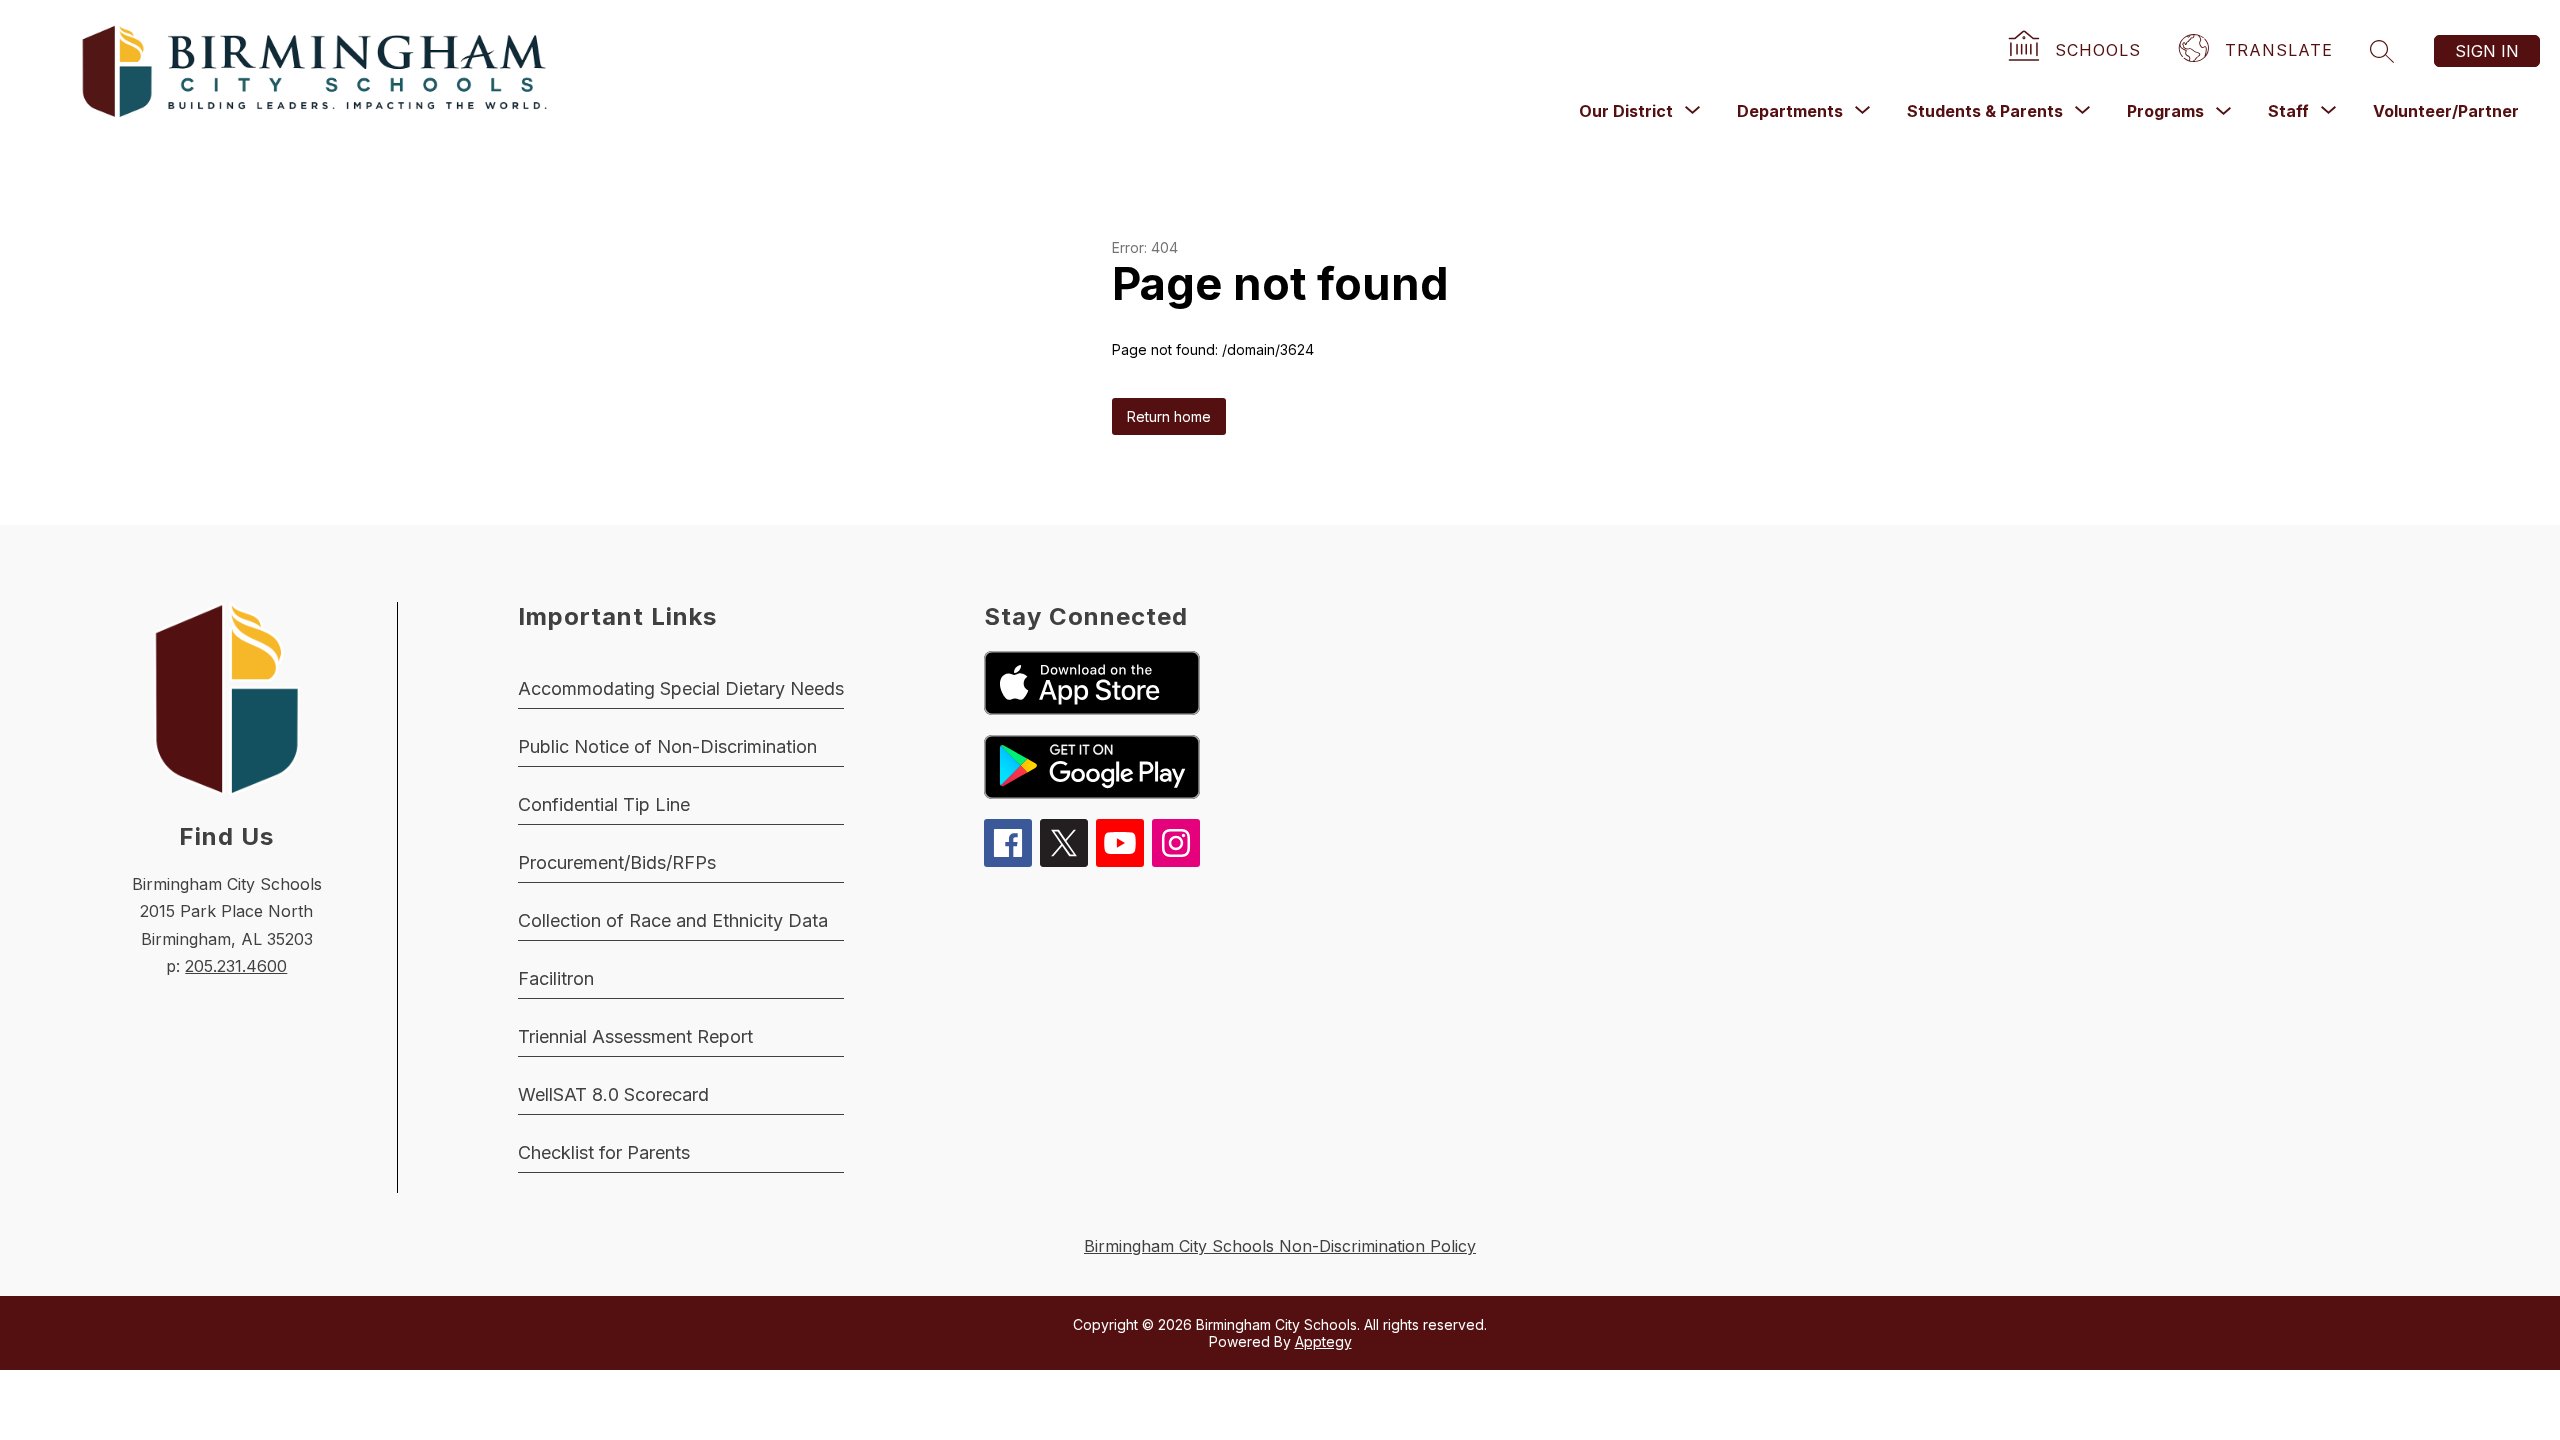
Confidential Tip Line (604, 804)
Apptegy (1323, 1341)
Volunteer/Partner (2446, 111)
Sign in (2487, 51)
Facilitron (556, 978)
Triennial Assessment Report (635, 1036)
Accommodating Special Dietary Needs (681, 688)
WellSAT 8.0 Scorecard (613, 1094)
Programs (2165, 111)
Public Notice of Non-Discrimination (667, 746)
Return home (1169, 416)
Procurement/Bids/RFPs (617, 862)
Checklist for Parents (604, 1152)
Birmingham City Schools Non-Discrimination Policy (1280, 1246)
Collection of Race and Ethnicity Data (673, 920)
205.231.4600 (236, 966)
